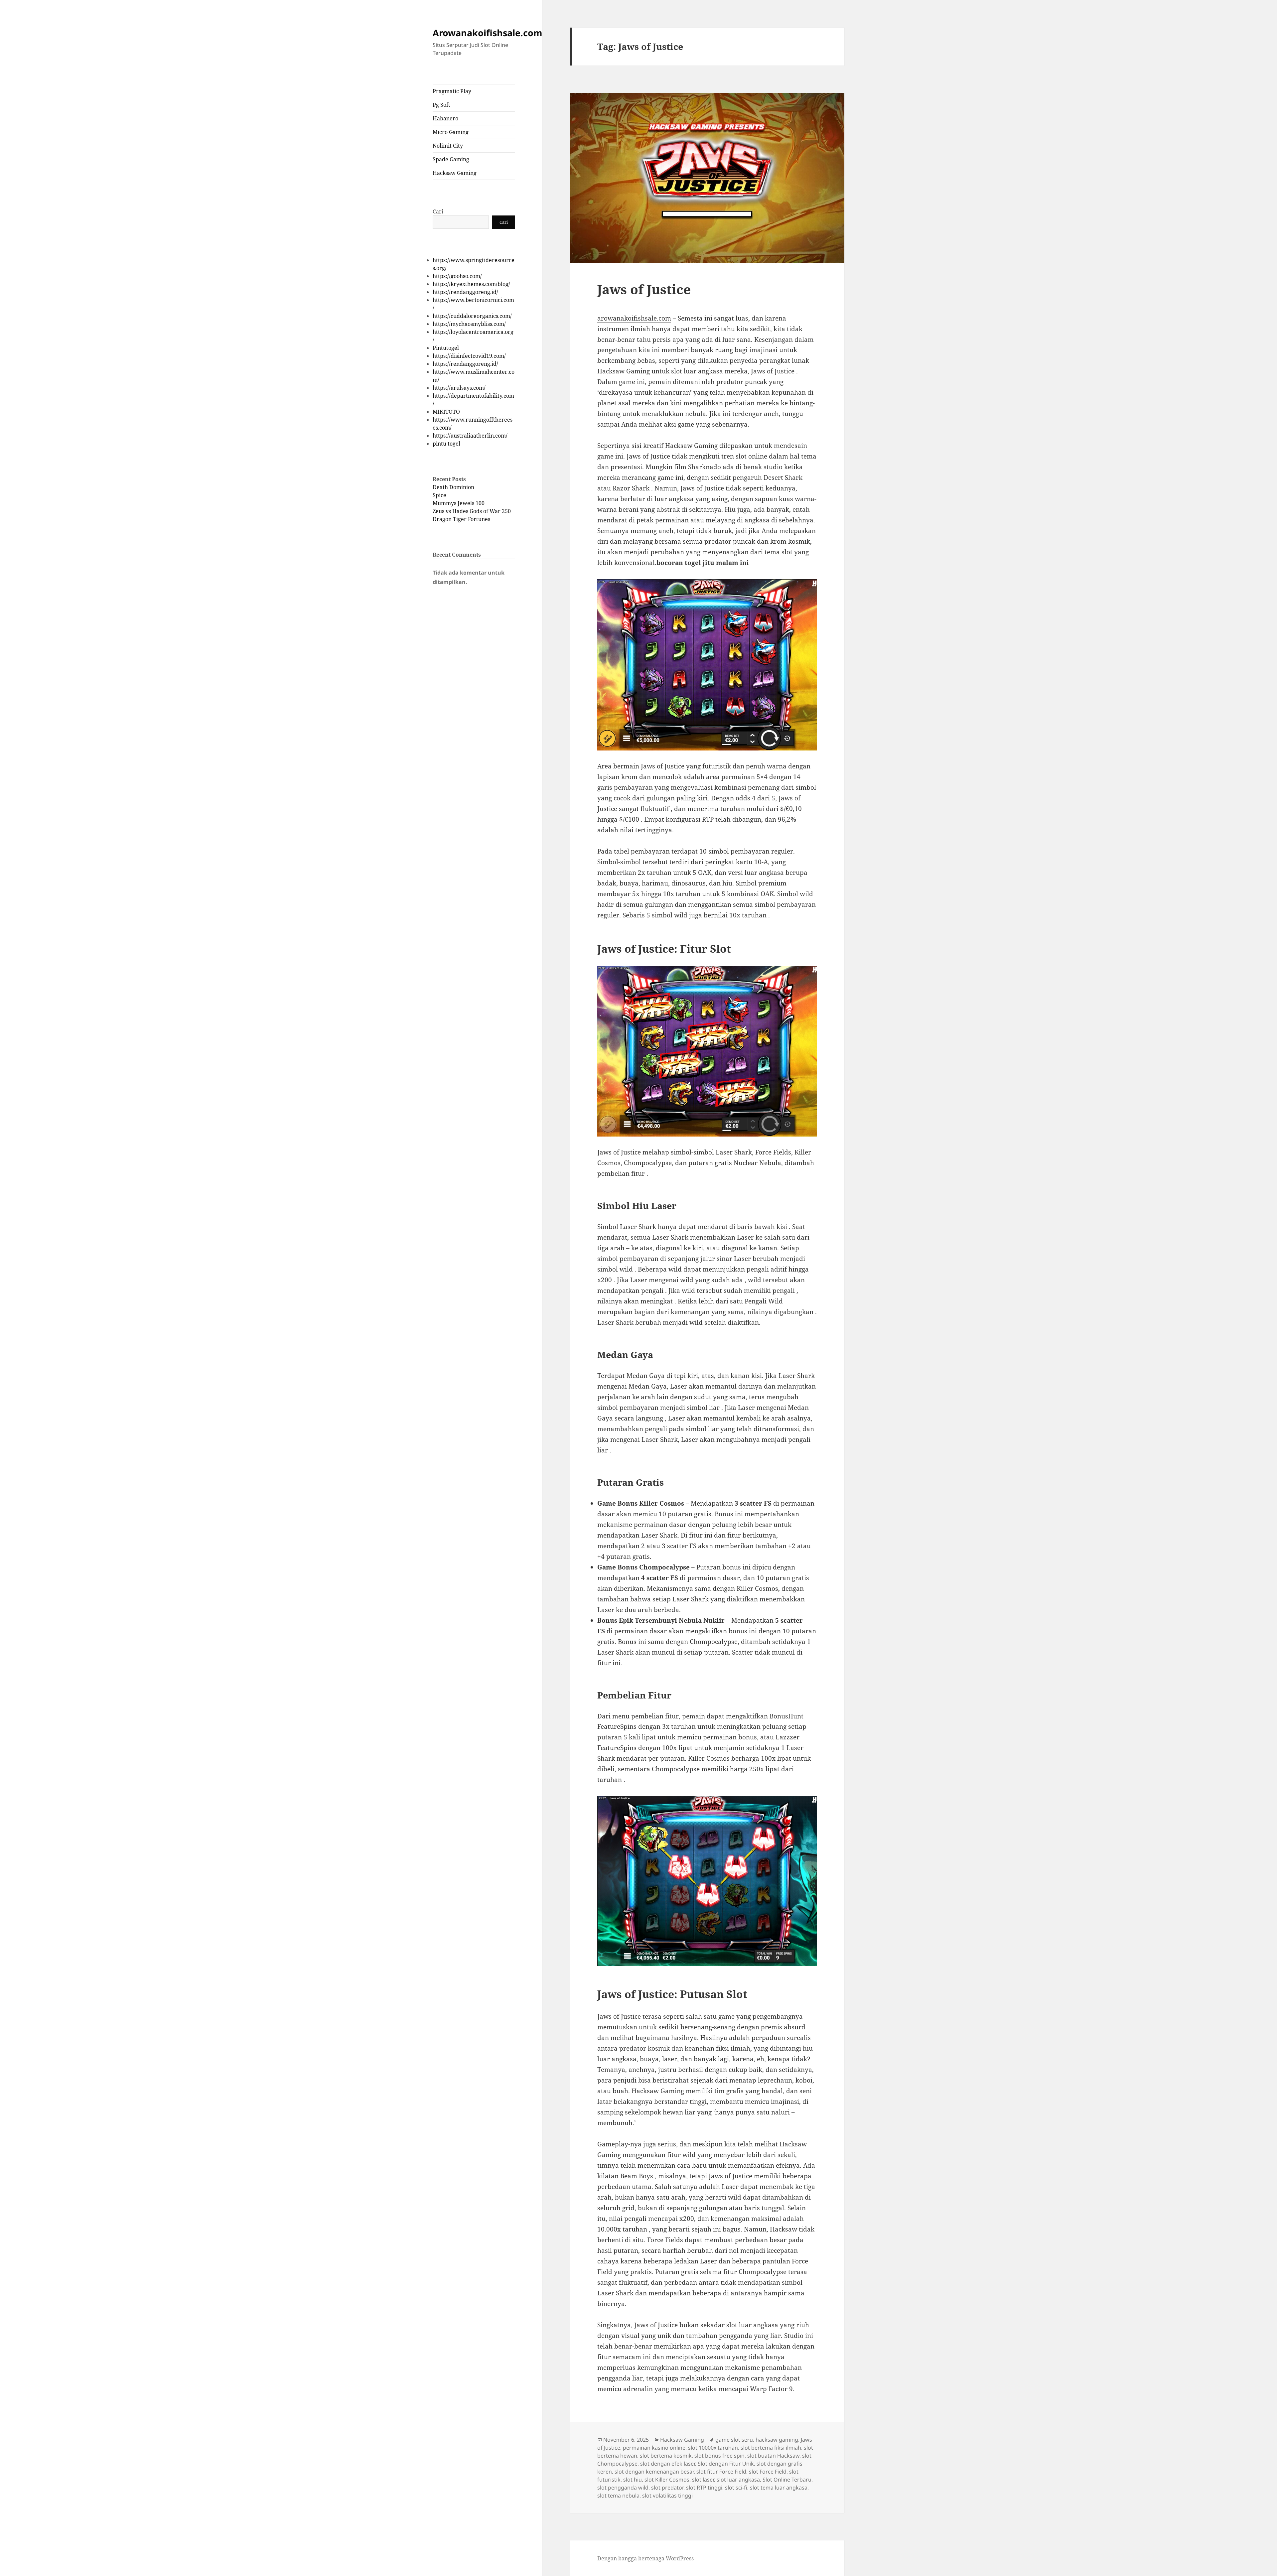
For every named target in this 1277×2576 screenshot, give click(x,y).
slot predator (667, 2488)
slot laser (703, 2480)
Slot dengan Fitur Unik (726, 2464)
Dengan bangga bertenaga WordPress (645, 2558)
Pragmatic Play (452, 91)
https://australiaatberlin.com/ (470, 436)
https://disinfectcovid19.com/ (469, 356)
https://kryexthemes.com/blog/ (471, 284)
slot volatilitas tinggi (667, 2496)
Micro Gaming (451, 132)
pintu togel (446, 444)
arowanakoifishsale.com (634, 318)
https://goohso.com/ (457, 276)
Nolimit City (448, 146)
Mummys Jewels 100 (459, 503)
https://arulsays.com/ (459, 388)
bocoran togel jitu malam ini (703, 563)
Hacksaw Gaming (455, 173)
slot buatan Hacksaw (773, 2456)
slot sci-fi (736, 2488)
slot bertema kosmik (666, 2456)
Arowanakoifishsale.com (488, 33)
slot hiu (633, 2480)
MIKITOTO (446, 412)
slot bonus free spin (719, 2456)
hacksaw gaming (777, 2440)
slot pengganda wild (623, 2488)
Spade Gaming (451, 159)
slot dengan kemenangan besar (654, 2472)
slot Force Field (768, 2472)
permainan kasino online (654, 2448)
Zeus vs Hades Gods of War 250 (472, 511)
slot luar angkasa (738, 2480)
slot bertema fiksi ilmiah (771, 2448)
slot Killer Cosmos (667, 2480)
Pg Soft (441, 105)
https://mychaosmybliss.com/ (469, 324)
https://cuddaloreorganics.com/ (472, 316)
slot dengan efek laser (668, 2464)
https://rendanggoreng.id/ (465, 292)
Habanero (445, 118)
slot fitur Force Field (721, 2472)
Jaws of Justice (644, 289)
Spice (439, 495)
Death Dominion (453, 487)
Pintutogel (446, 348)
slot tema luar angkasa (779, 2488)
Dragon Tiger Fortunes (461, 519)
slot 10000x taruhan (713, 2448)
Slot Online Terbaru (787, 2480)
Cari (438, 211)
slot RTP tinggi (704, 2488)
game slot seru (734, 2440)
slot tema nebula (618, 2496)
